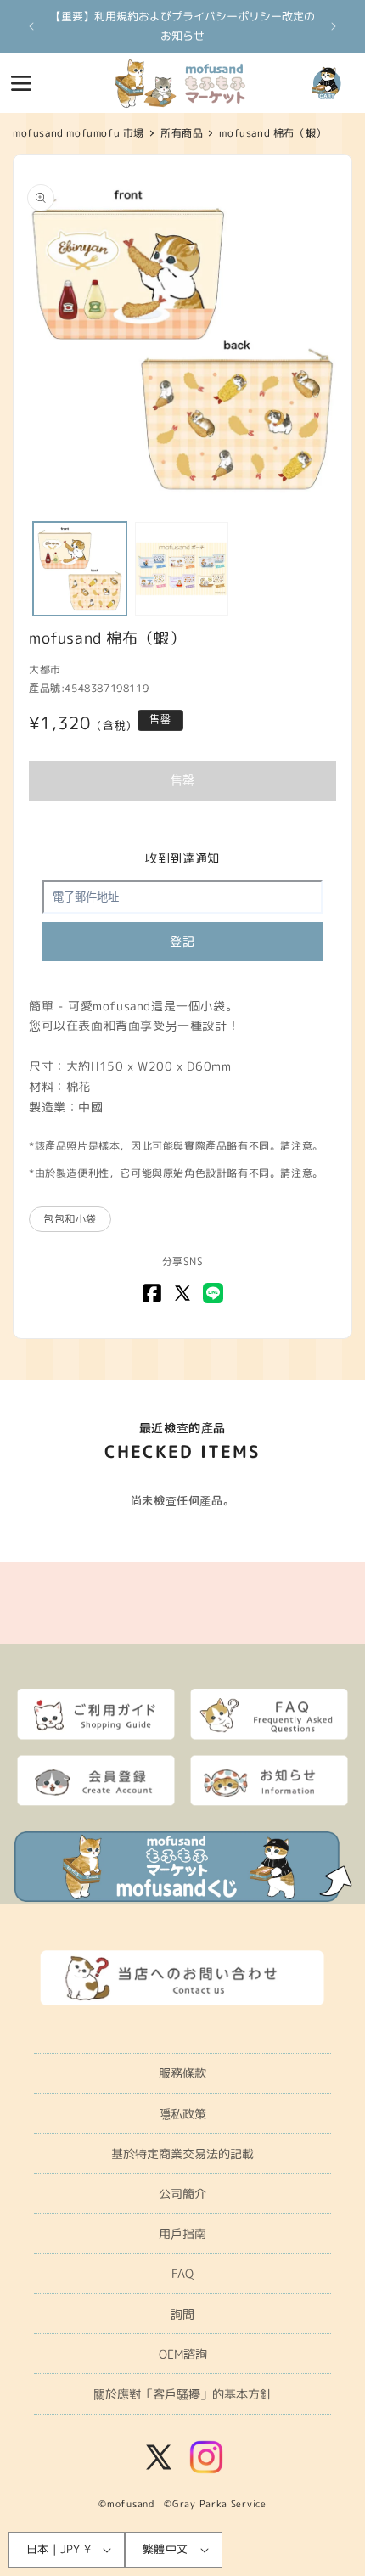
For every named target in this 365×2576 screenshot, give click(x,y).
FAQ (182, 2273)
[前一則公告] (31, 26)
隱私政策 (182, 2114)
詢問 (182, 2314)
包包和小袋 (70, 1219)
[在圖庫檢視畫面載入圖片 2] (182, 569)
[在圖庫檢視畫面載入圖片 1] (80, 569)
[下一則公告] (334, 26)
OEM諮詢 (183, 2354)
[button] (21, 83)
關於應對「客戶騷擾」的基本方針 (182, 2394)
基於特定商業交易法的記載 (182, 2154)
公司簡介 (182, 2194)
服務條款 (182, 2073)
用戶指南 (182, 2233)
